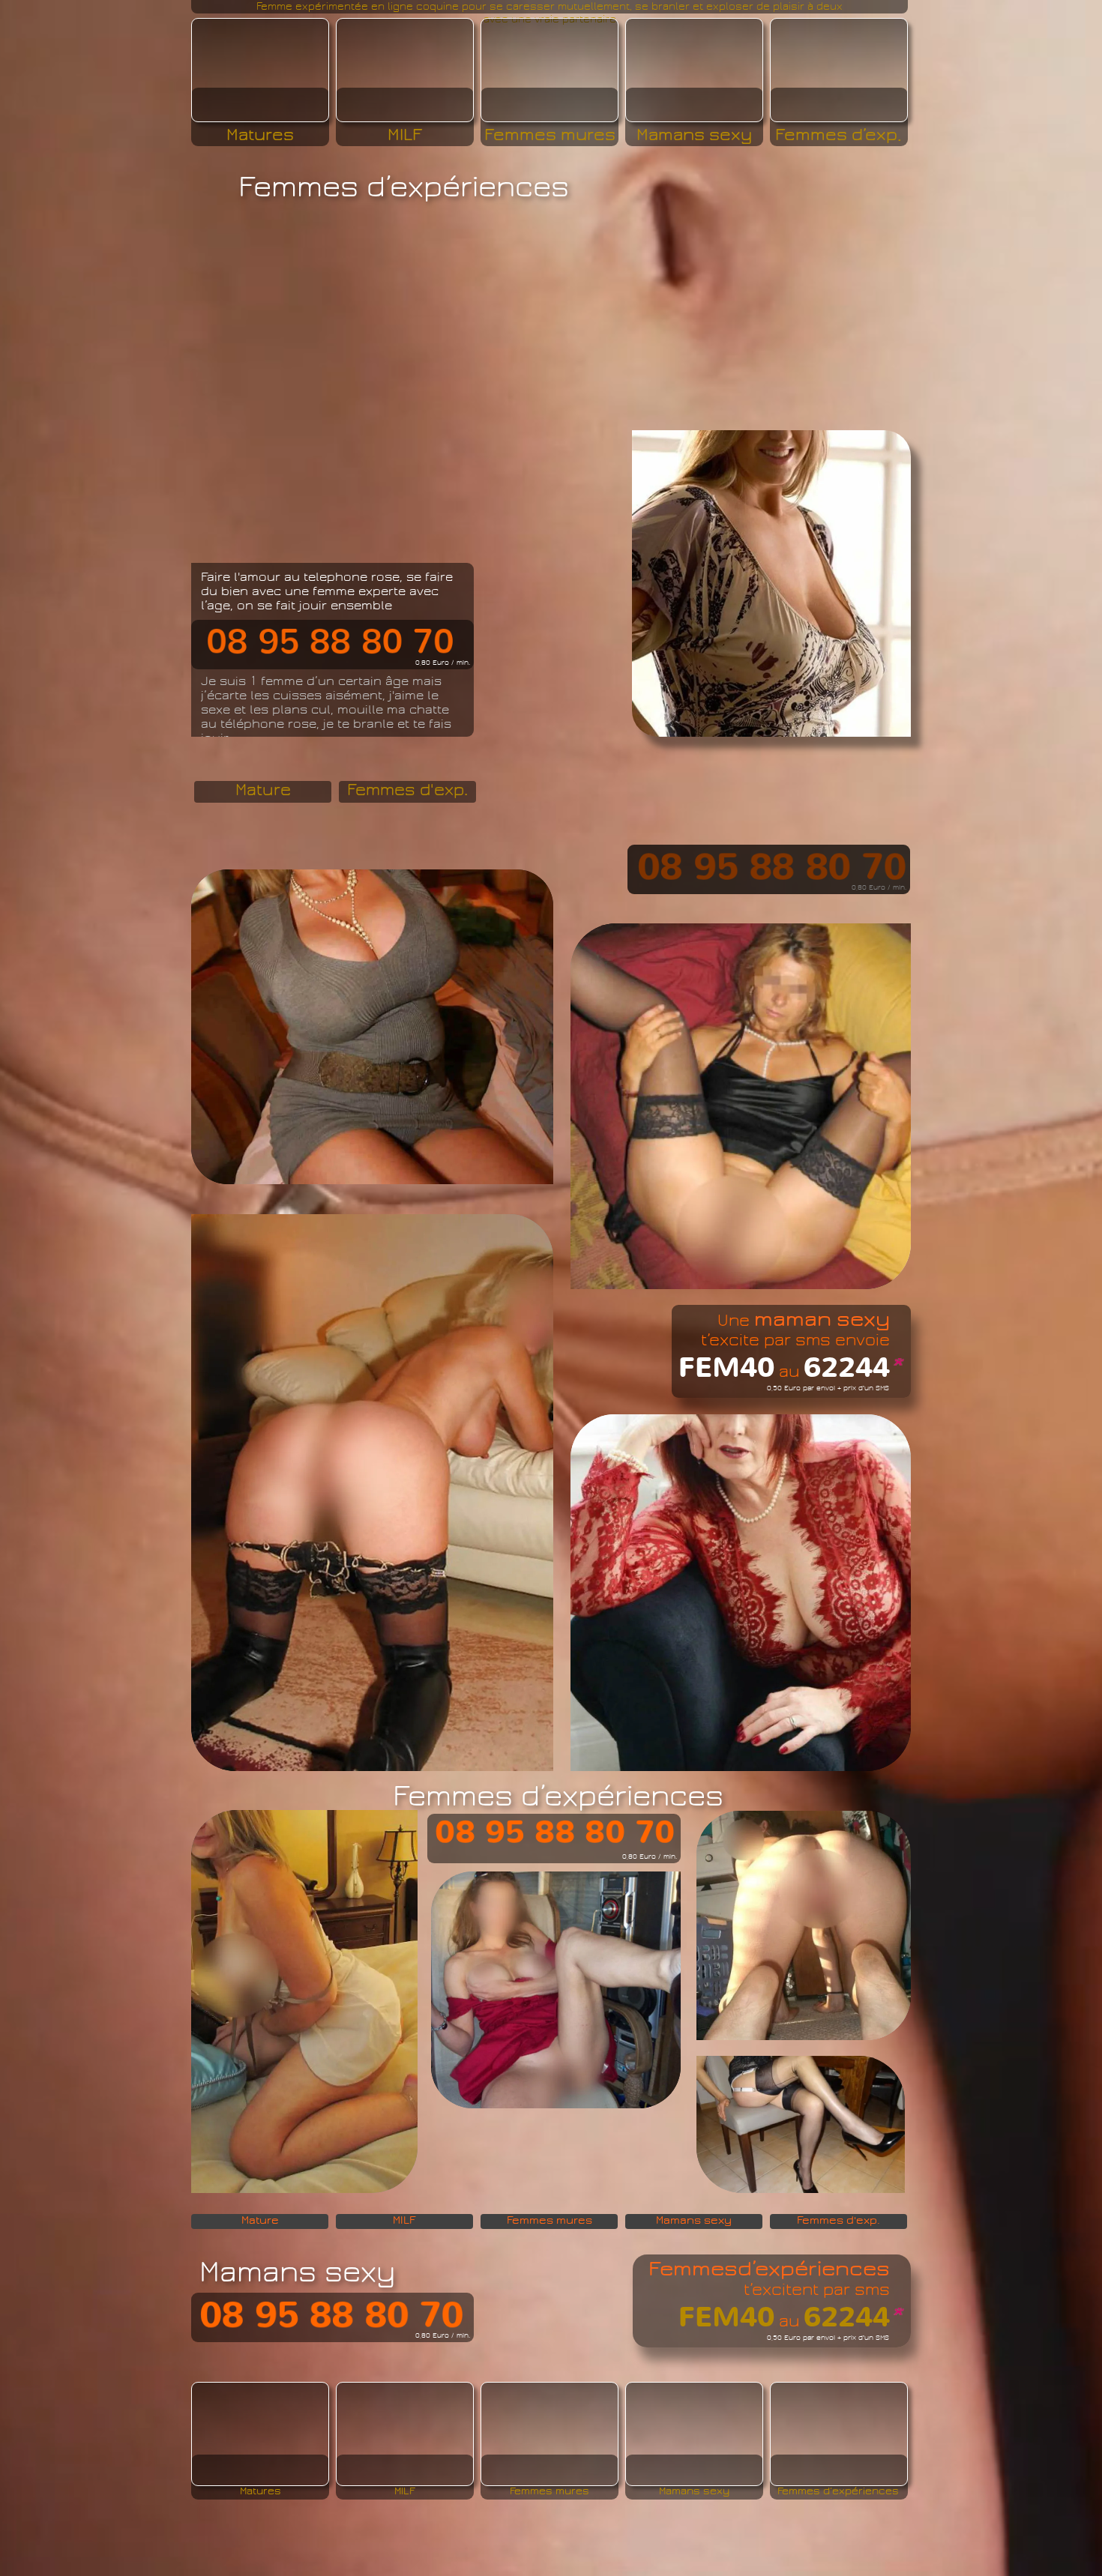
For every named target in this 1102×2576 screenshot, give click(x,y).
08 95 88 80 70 (555, 1833)
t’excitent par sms (817, 2289)
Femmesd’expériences (769, 2269)
